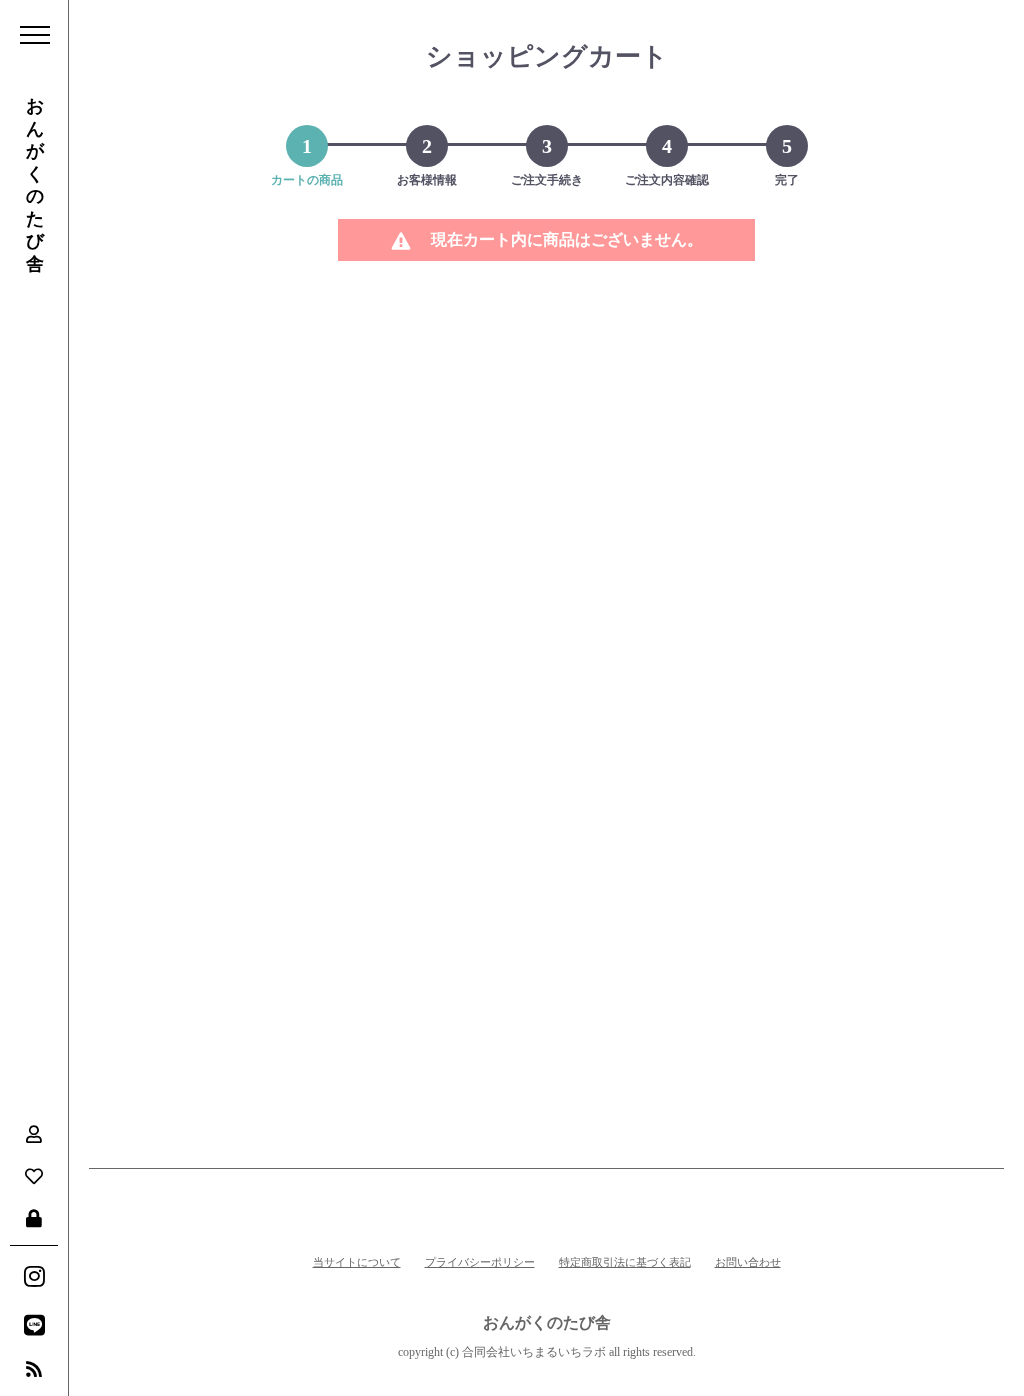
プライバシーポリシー (480, 1262)
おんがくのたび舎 (35, 185)
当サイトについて (357, 1262)
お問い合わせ (748, 1262)
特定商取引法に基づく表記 (625, 1262)
